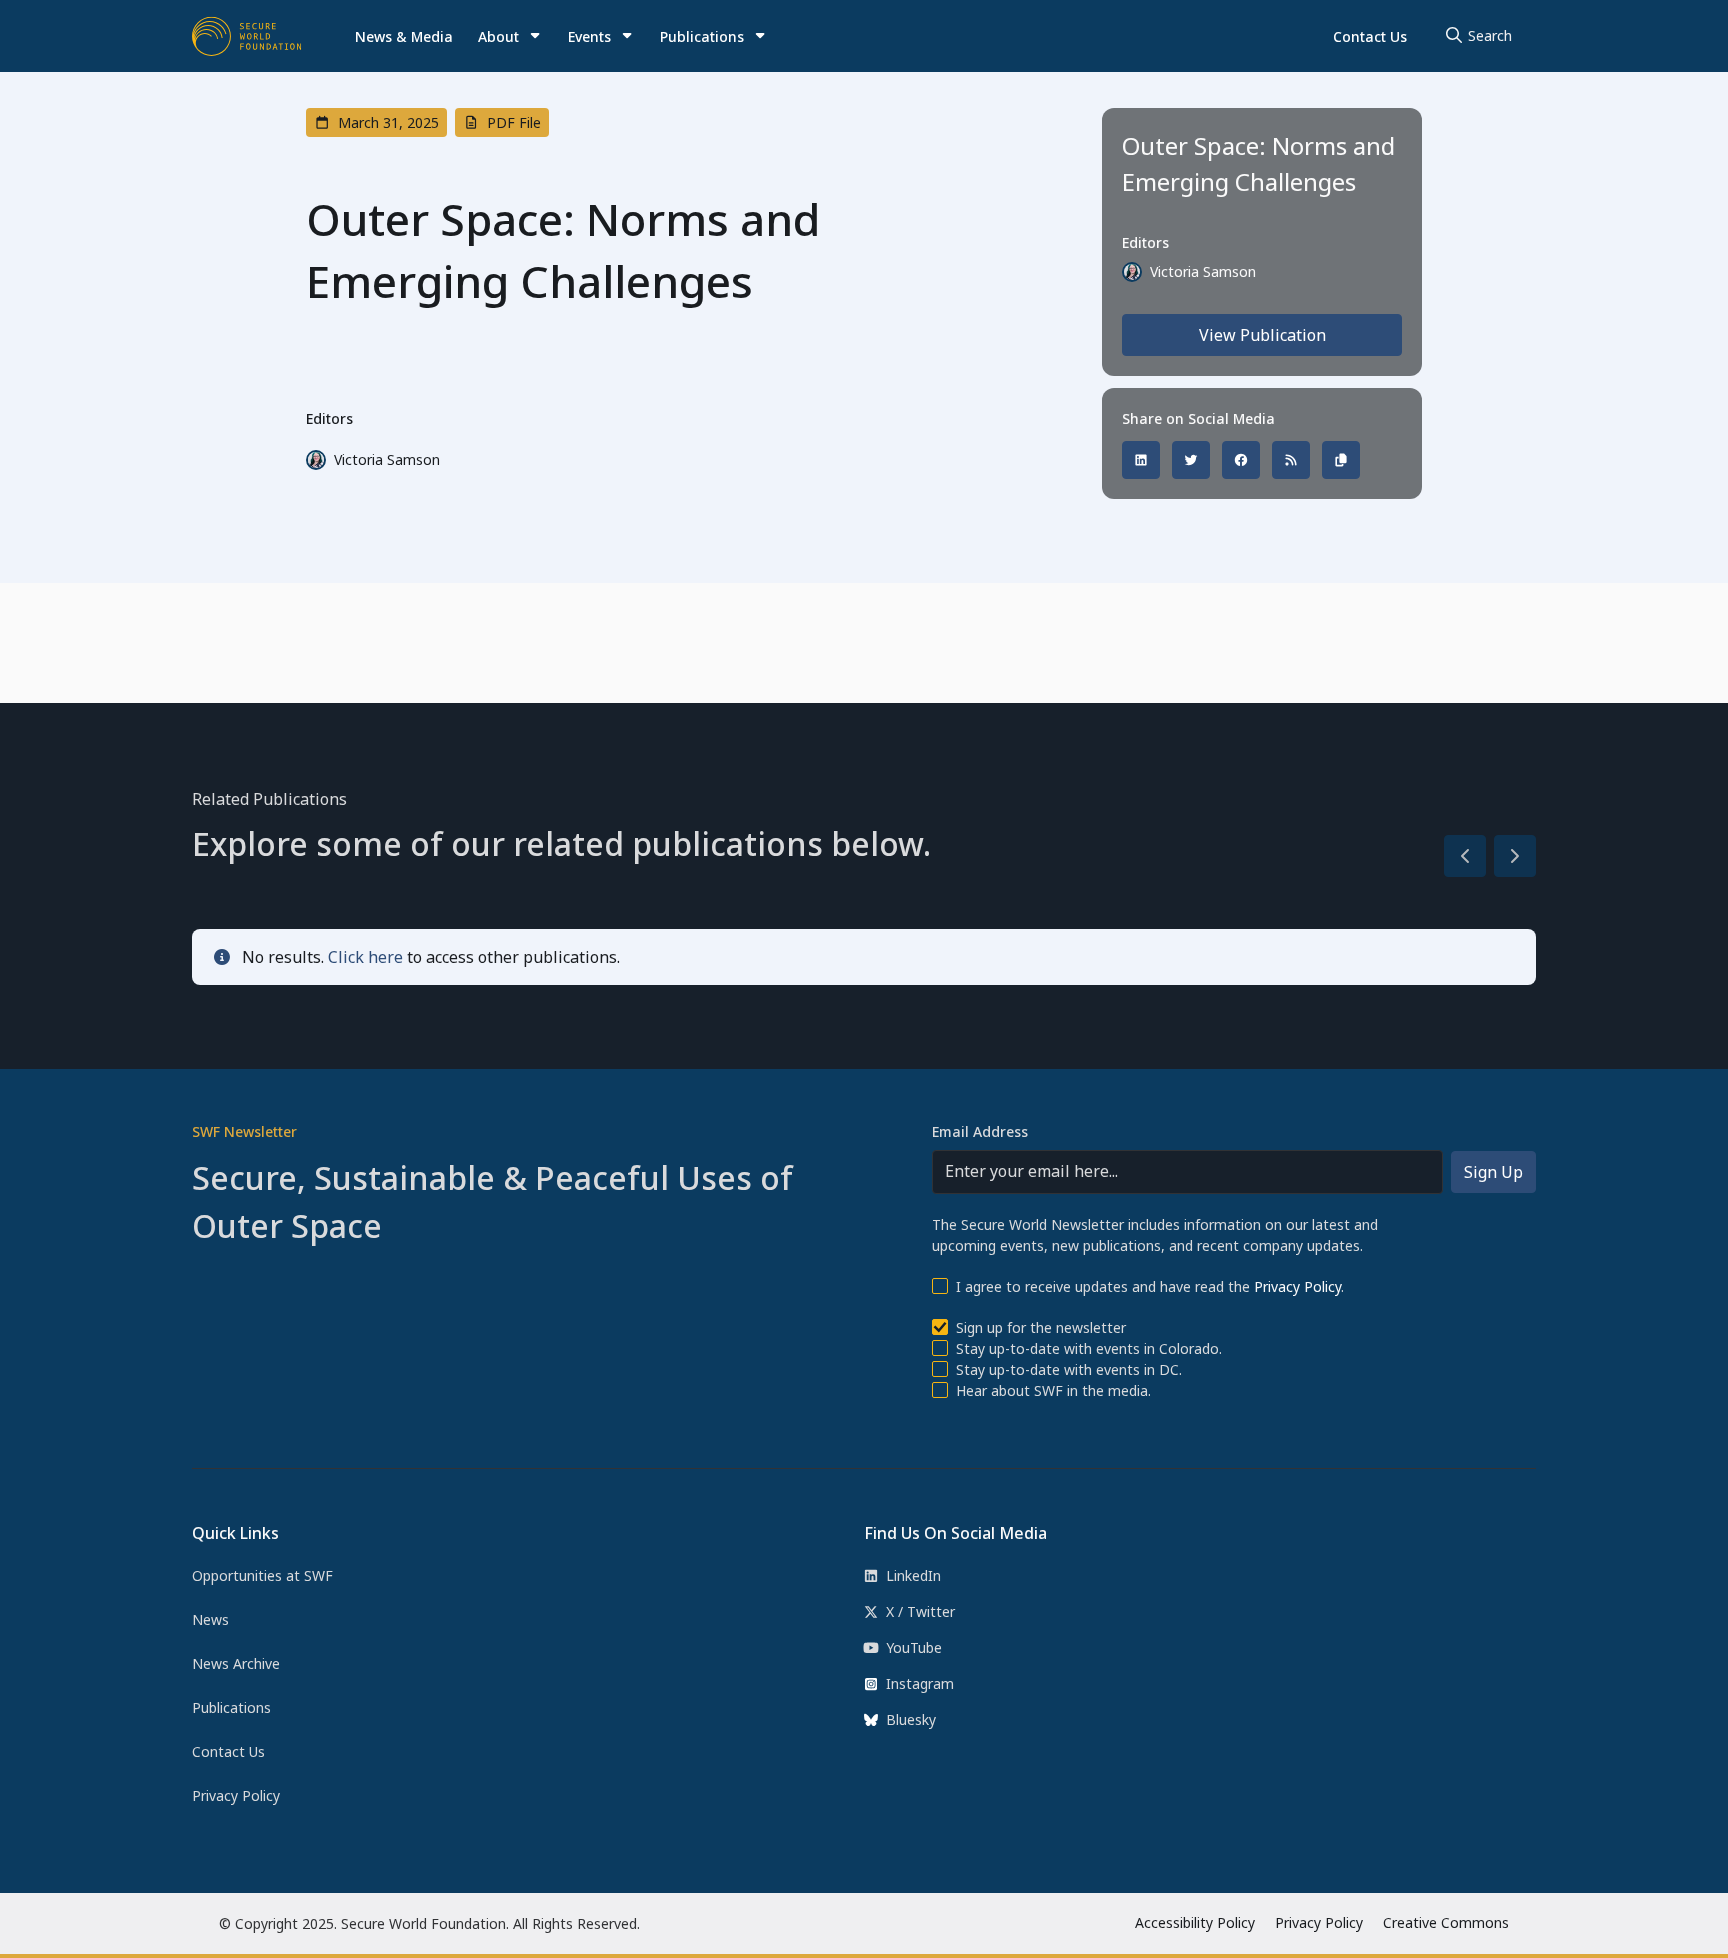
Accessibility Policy (1195, 1922)
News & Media (404, 36)
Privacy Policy (1297, 1286)
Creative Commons (1446, 1922)
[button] (510, 36)
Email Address (980, 1131)
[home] (247, 36)
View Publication (1262, 335)
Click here (365, 957)
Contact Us (1370, 36)
